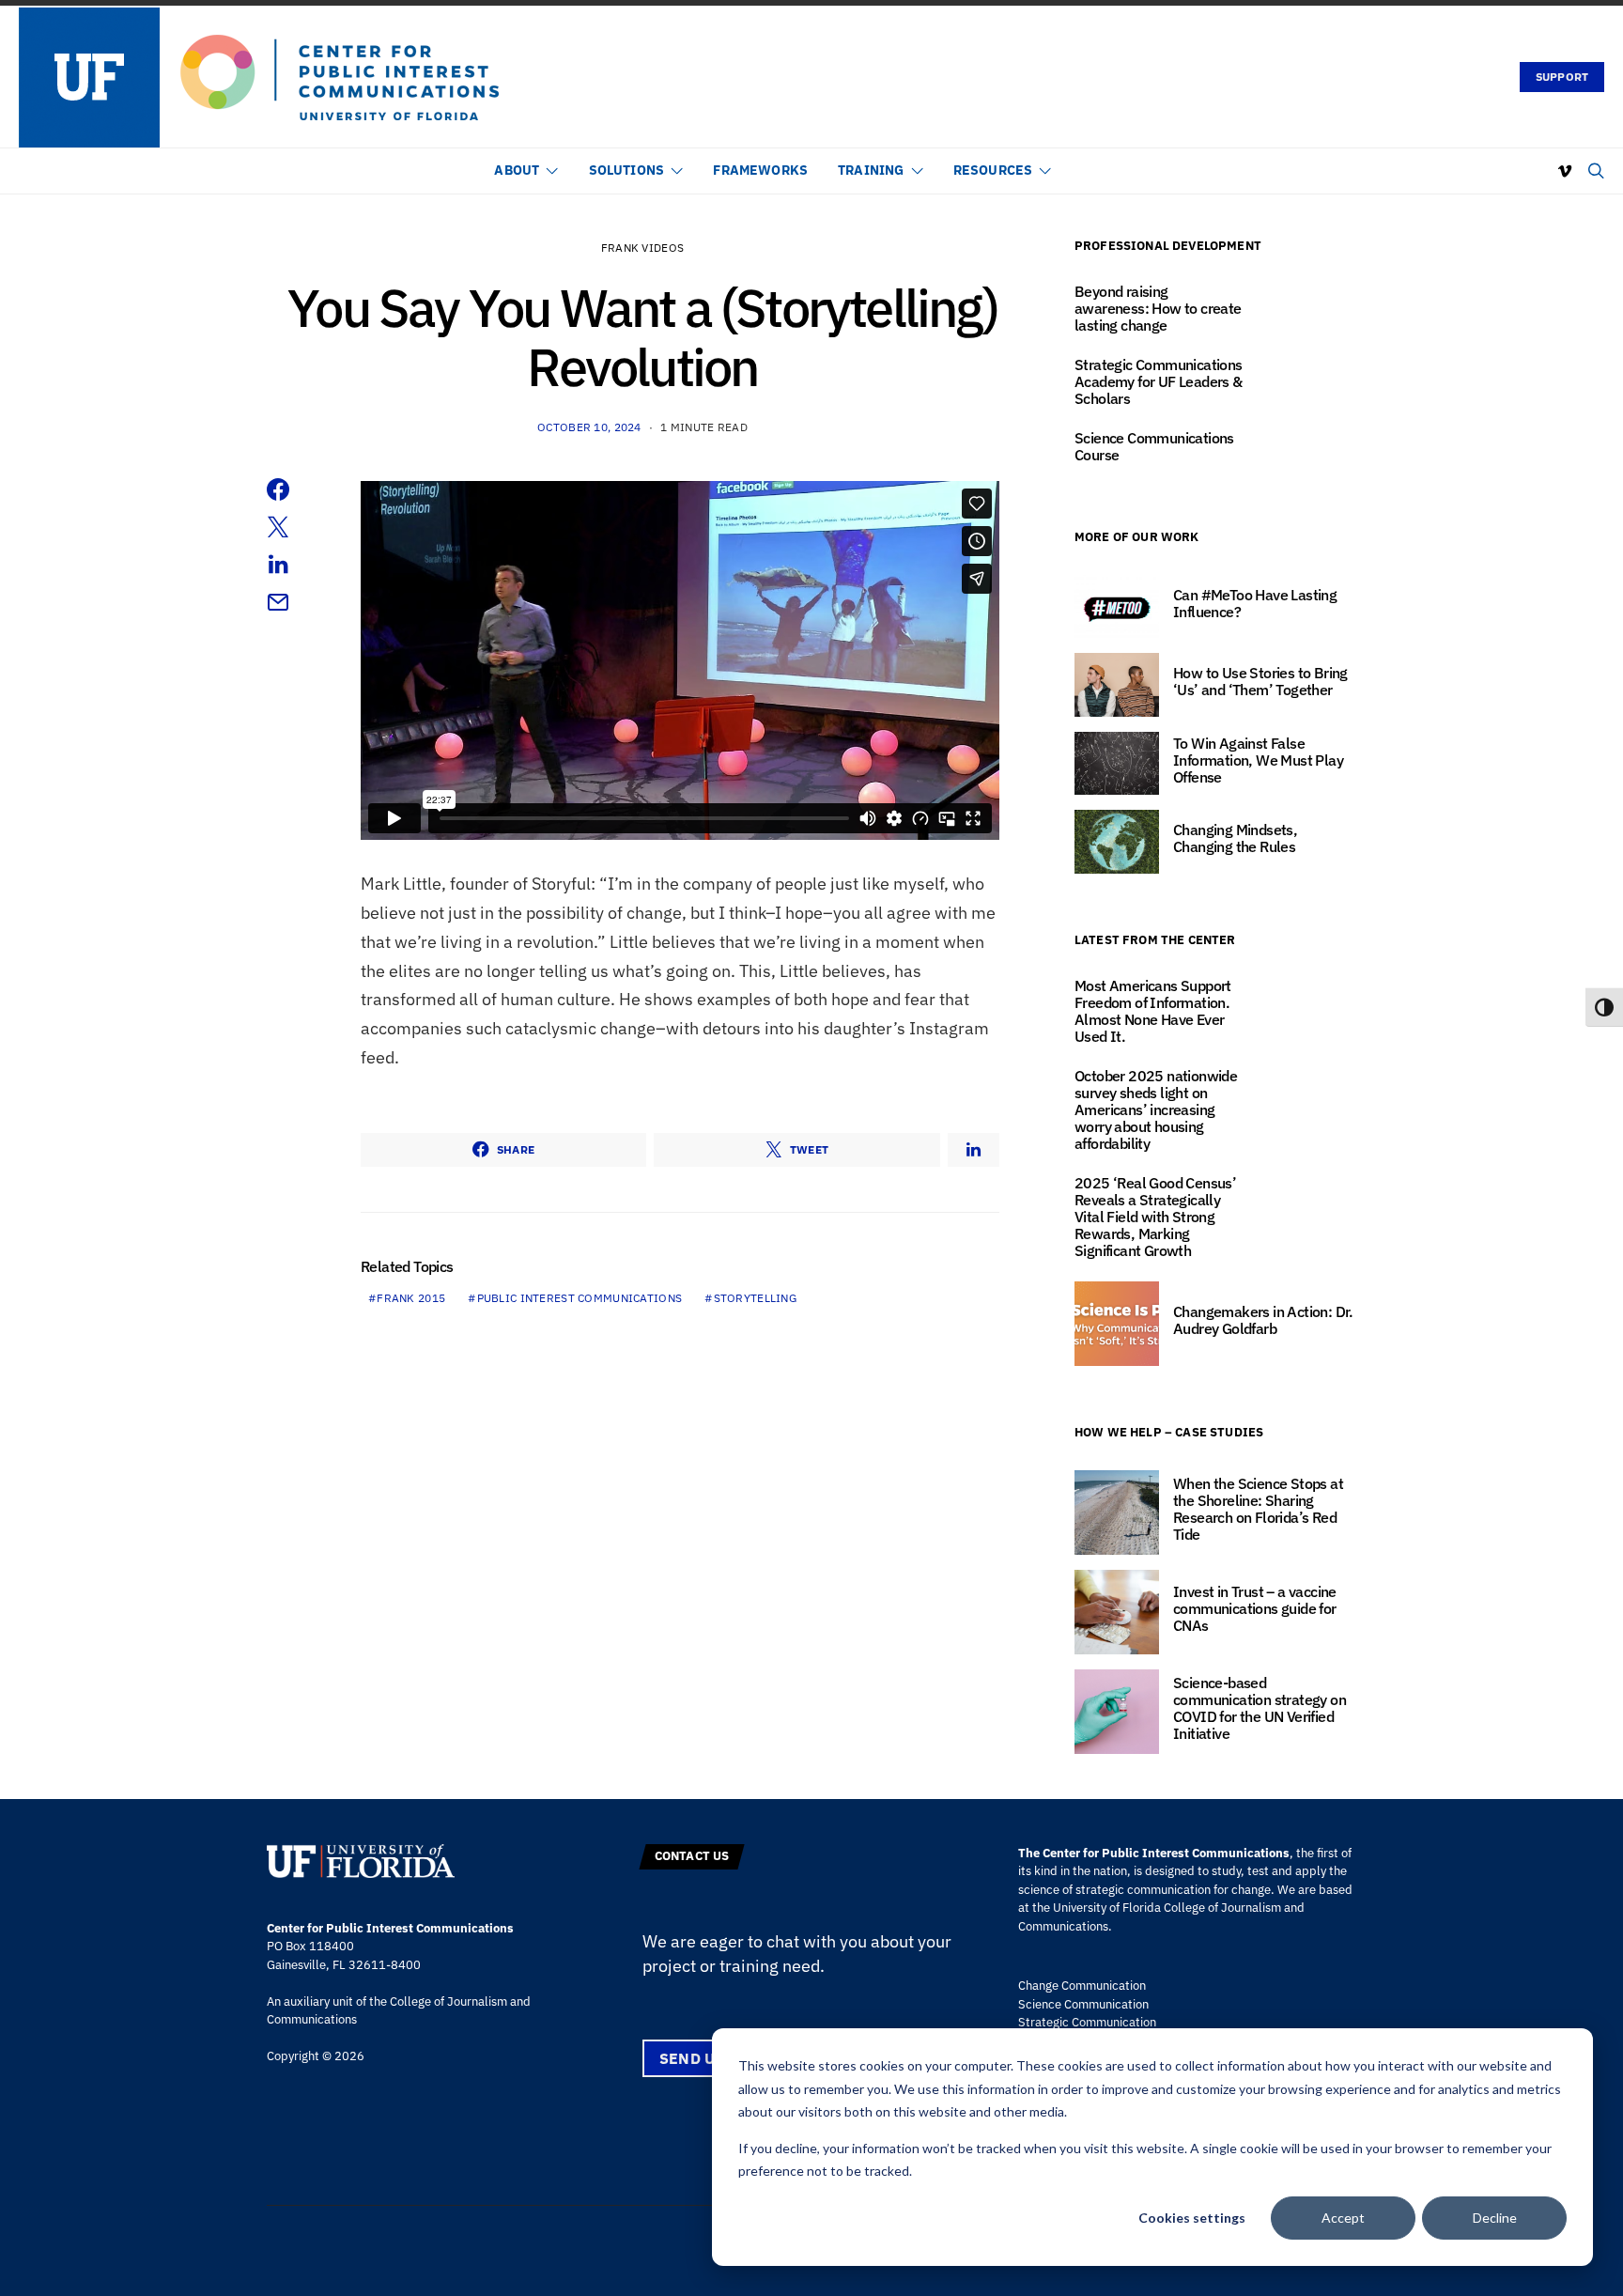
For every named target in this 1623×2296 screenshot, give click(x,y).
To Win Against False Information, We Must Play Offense (1258, 760)
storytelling (755, 1298)
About (517, 170)
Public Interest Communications (580, 1298)
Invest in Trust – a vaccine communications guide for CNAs (1255, 1608)
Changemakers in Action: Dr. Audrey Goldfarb (1263, 1320)
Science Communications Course (1154, 446)
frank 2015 (411, 1298)
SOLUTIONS (627, 170)
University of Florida (1107, 1908)
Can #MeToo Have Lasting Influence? (1255, 603)
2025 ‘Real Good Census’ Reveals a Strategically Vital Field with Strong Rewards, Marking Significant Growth (1155, 1217)
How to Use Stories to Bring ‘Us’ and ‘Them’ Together (1260, 681)
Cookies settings (1192, 2218)
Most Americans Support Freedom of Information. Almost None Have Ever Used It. (1153, 1011)
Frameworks (760, 170)
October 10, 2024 (589, 427)
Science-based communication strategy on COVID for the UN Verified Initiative (1260, 1708)
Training (871, 170)
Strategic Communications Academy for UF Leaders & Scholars (1159, 381)
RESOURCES (993, 170)
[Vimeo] (1565, 171)
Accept (1343, 2218)
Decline (1495, 2218)
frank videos (642, 248)
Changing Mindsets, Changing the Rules (1235, 838)
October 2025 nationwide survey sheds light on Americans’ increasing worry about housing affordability (1156, 1109)
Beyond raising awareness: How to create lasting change (1158, 308)
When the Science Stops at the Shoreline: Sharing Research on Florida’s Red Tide (1258, 1509)
